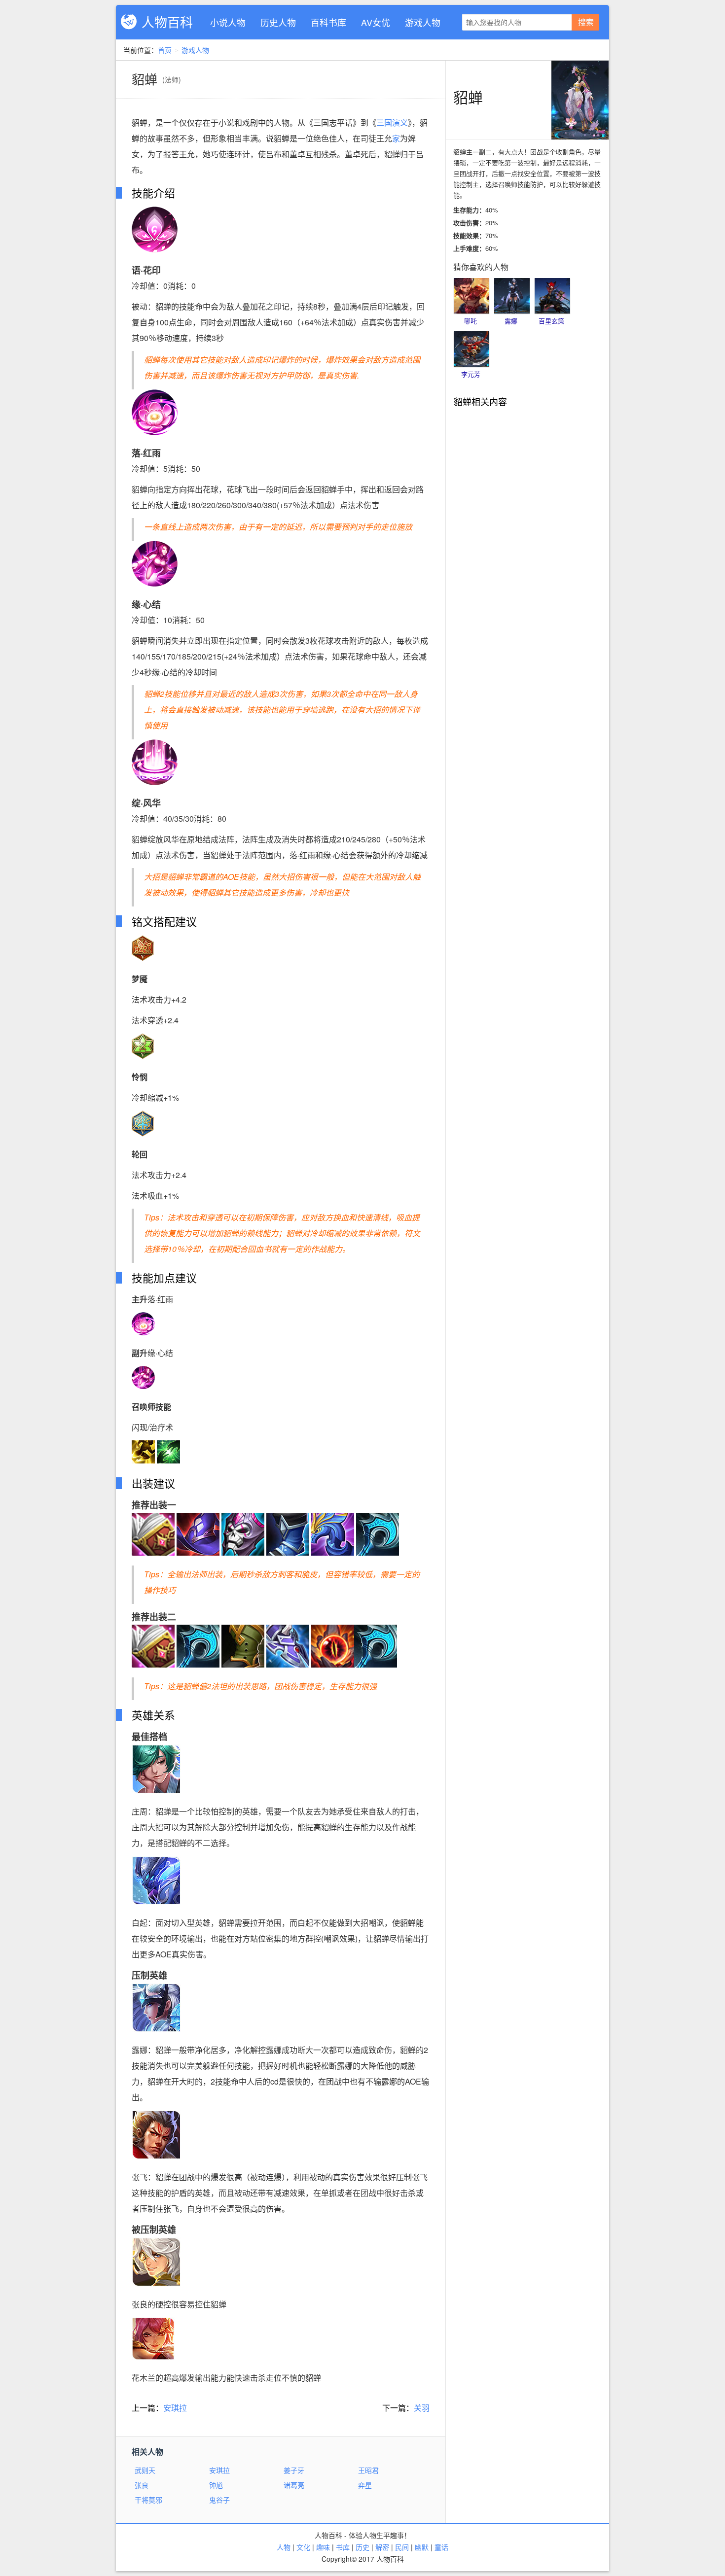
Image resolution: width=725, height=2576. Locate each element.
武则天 (145, 2470)
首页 (165, 50)
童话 (441, 2547)
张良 (142, 2485)
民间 (402, 2547)
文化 (303, 2547)
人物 (284, 2547)
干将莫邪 (148, 2500)
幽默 (422, 2547)
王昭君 (368, 2470)
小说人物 (228, 22)
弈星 (365, 2485)
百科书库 (328, 22)
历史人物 (278, 22)
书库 (343, 2547)
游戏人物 (423, 22)
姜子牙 (294, 2470)
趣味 (323, 2547)
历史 (362, 2547)
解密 (382, 2547)
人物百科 (167, 21)
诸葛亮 (294, 2485)
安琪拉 (175, 2408)
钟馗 (216, 2485)
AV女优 (376, 22)
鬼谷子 (219, 2500)
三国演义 (392, 122)
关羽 (422, 2408)
